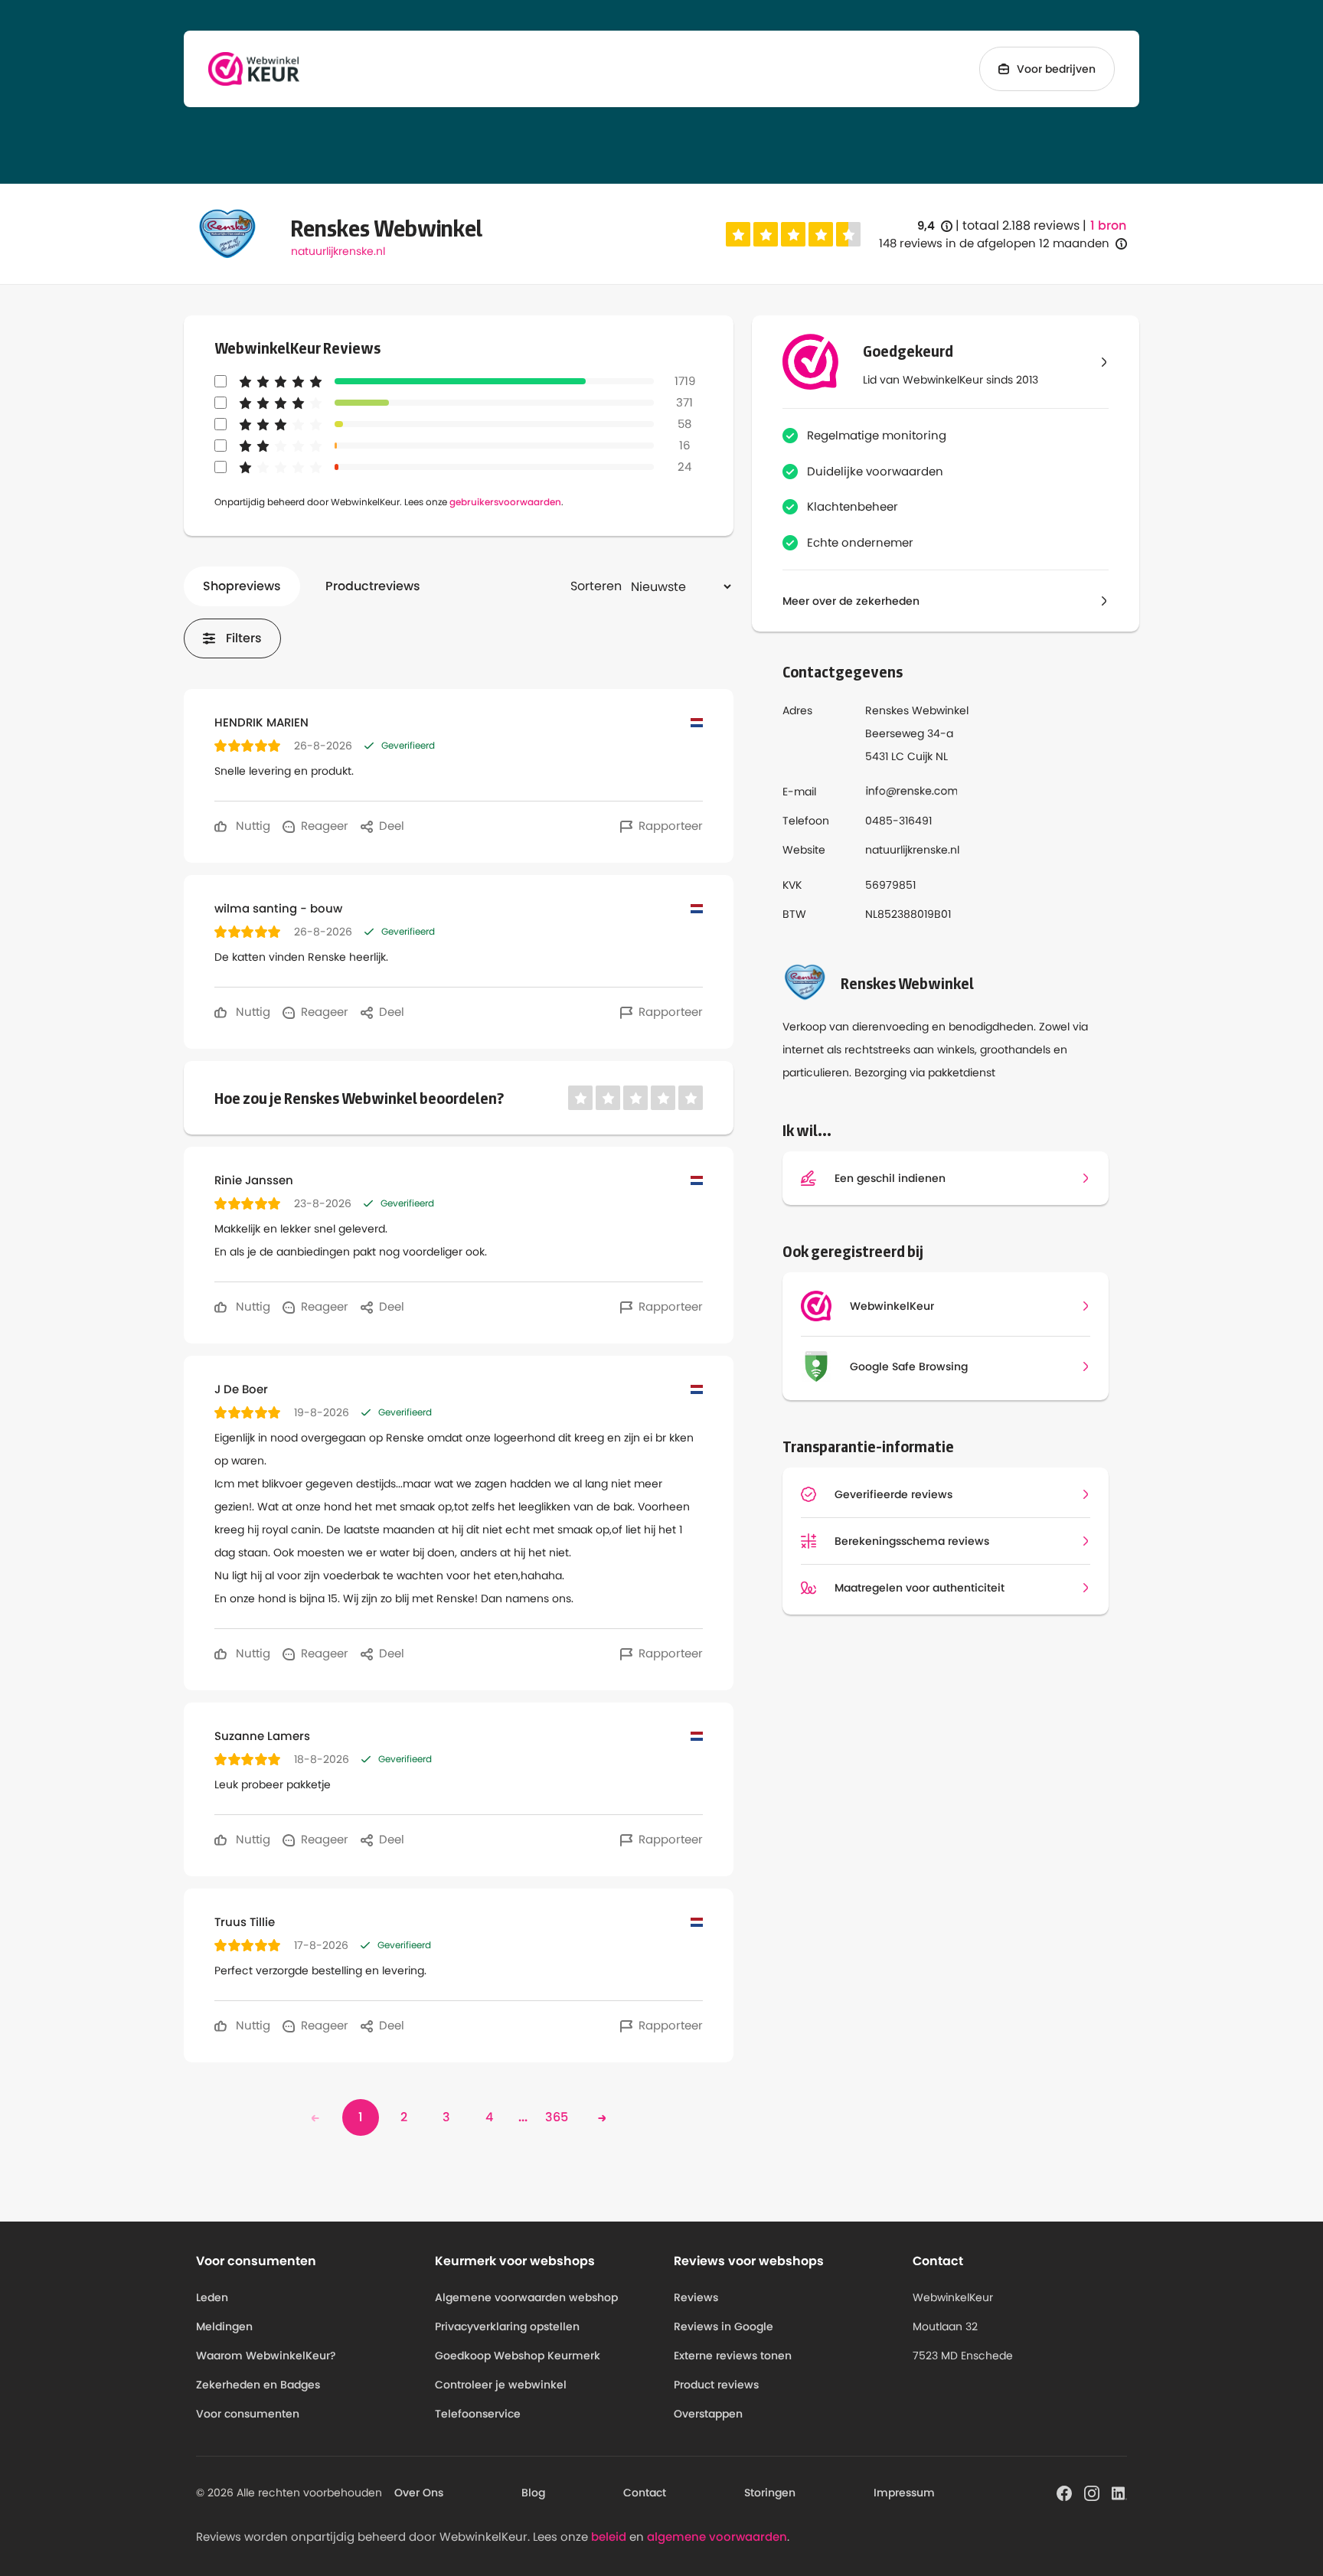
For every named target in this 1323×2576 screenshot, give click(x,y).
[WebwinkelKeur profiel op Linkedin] (1119, 2492)
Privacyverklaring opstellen (507, 2326)
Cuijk (920, 756)
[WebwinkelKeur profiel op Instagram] (1092, 2492)
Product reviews (716, 2385)
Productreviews (373, 586)
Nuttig (252, 826)
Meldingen (224, 2326)
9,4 (935, 226)
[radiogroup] (793, 234)
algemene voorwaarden (717, 2537)
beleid (609, 2537)
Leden (212, 2297)
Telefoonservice (478, 2414)
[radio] (738, 234)
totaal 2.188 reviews (1021, 225)
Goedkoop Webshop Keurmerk (518, 2356)
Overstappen (708, 2414)
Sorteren (596, 586)
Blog (533, 2493)
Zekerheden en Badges (258, 2385)
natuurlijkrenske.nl (338, 251)
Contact (645, 2493)
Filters (244, 638)
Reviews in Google (724, 2326)
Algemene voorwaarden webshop (526, 2297)
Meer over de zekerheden (851, 601)
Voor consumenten (248, 2414)
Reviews (696, 2297)
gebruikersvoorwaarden (505, 502)
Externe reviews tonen (733, 2356)
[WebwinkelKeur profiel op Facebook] (1064, 2492)
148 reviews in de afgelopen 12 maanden (994, 243)
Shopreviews (242, 586)
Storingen (770, 2493)
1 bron (1108, 226)
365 (557, 2117)
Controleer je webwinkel (501, 2385)
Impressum (904, 2493)
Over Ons (419, 2493)
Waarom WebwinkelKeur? (266, 2356)
